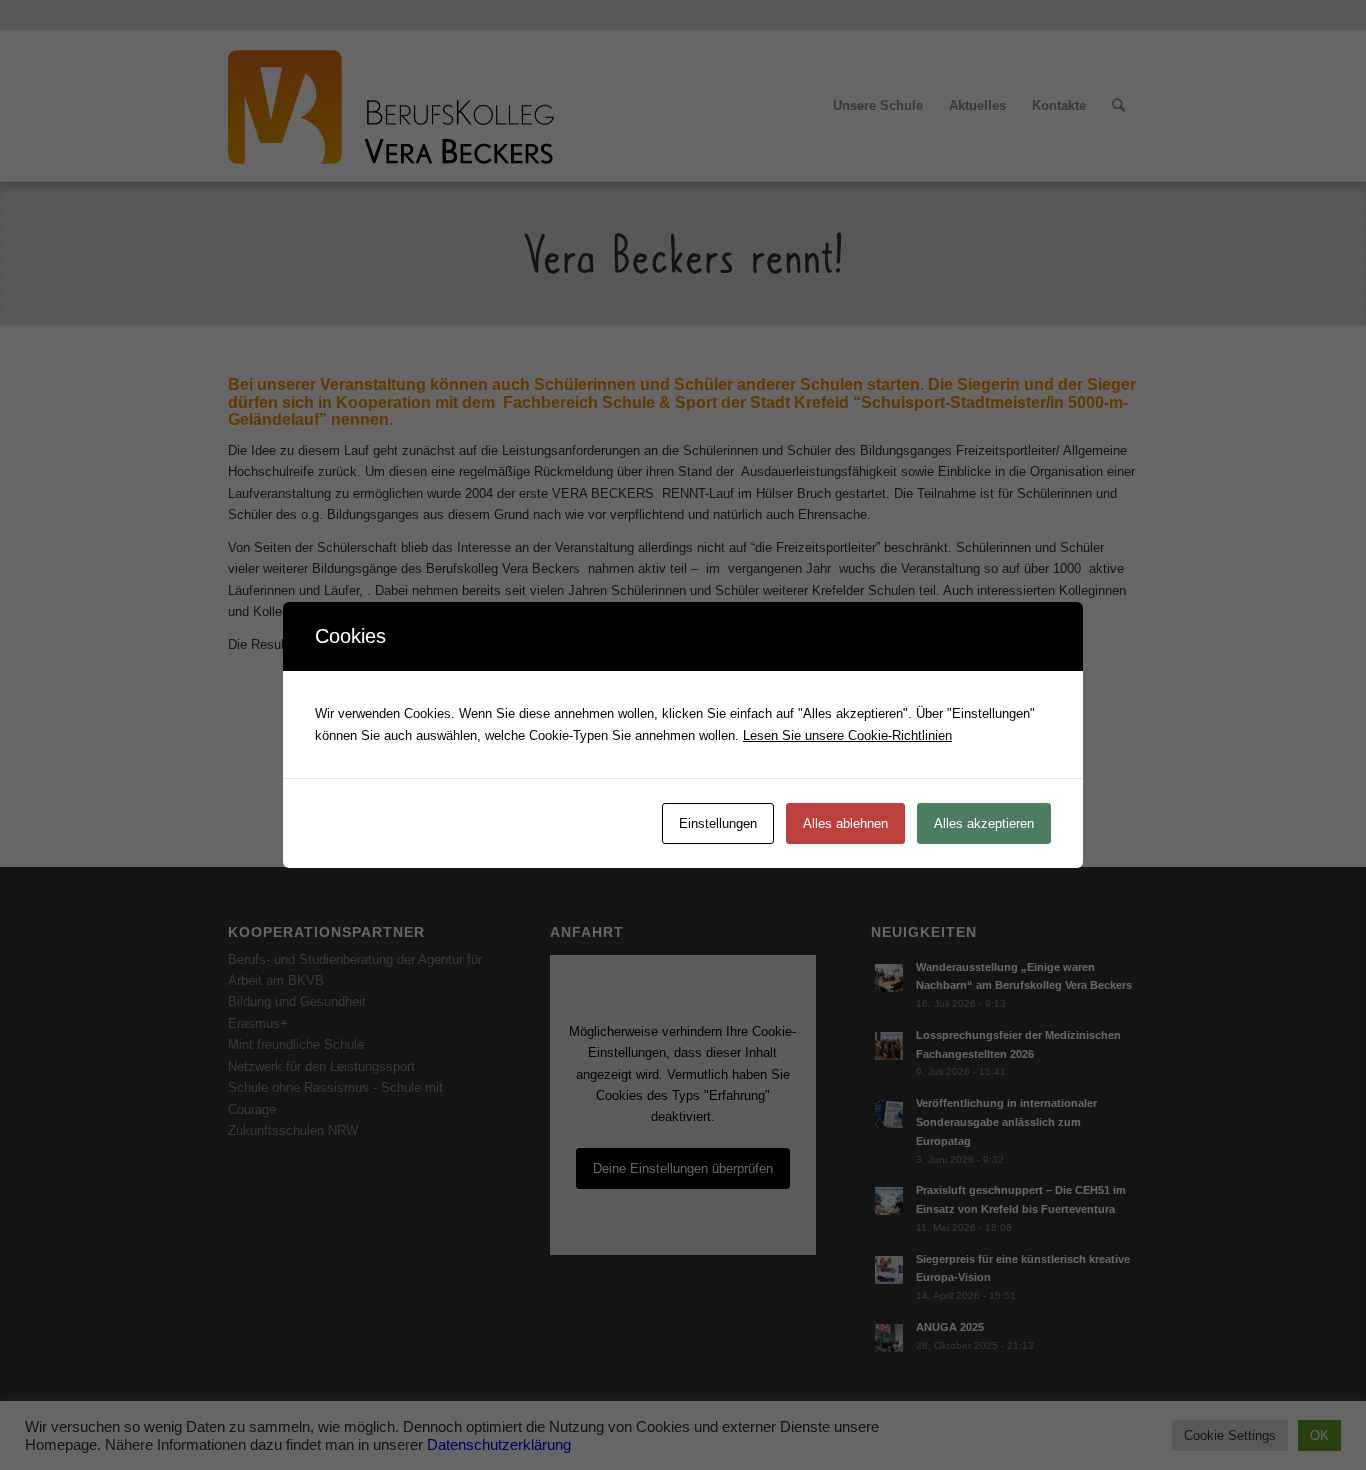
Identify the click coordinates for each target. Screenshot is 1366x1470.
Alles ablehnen (845, 823)
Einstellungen (718, 823)
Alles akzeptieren (984, 823)
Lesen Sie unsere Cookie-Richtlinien (847, 735)
